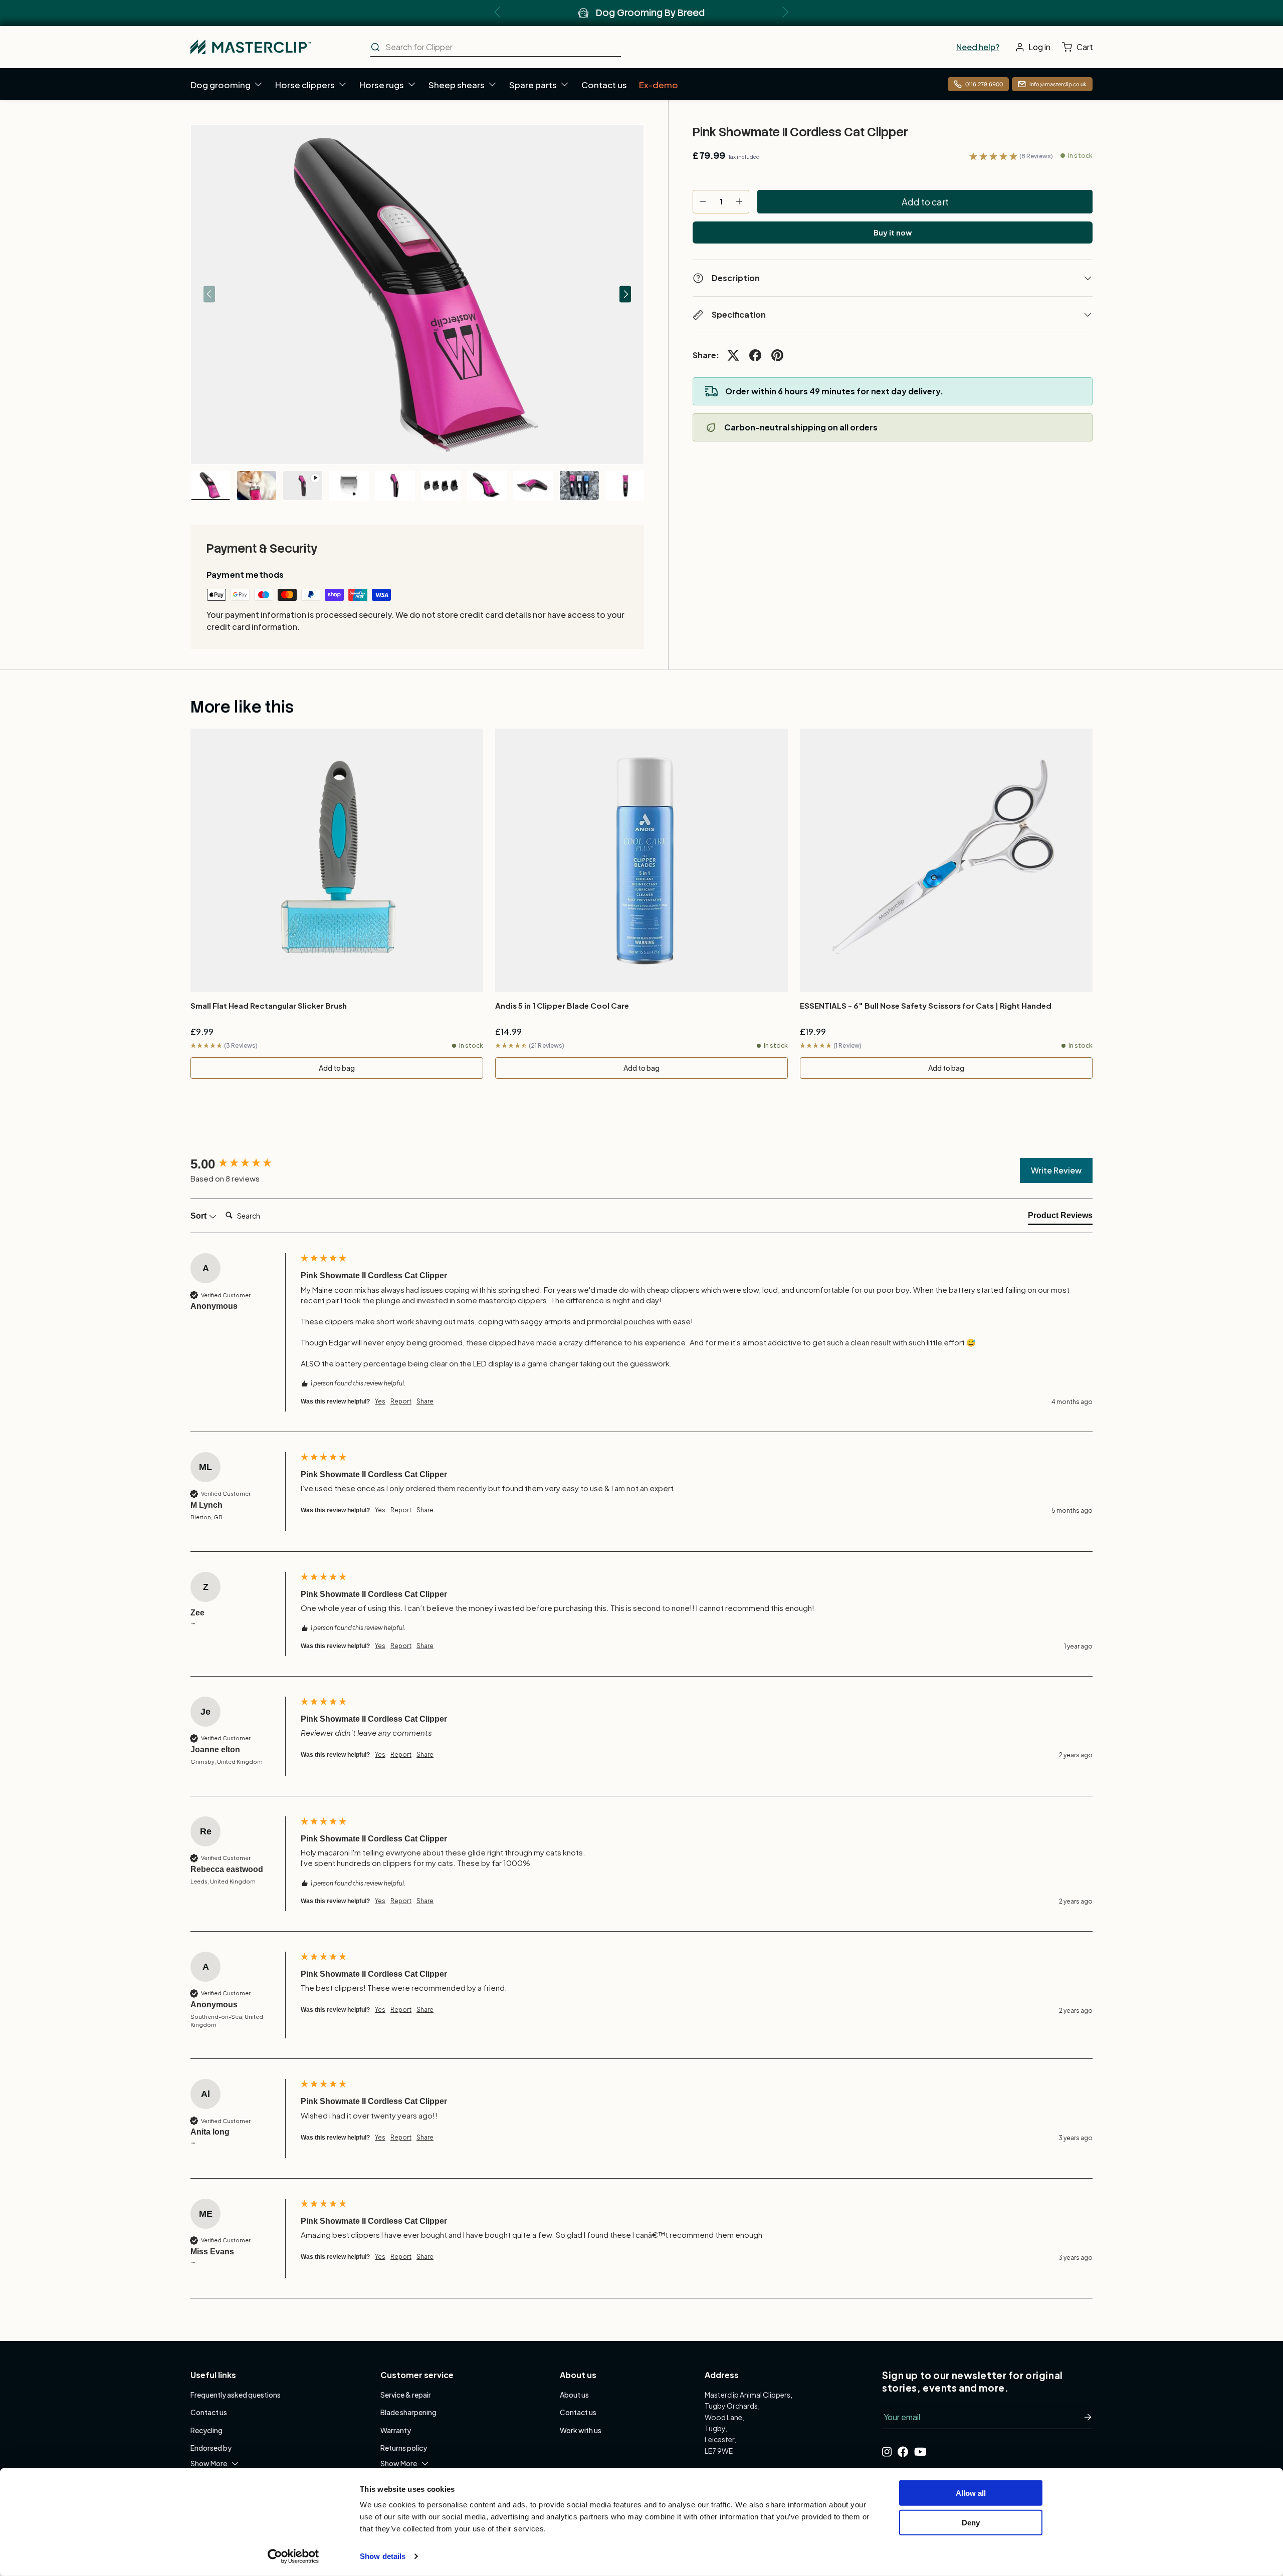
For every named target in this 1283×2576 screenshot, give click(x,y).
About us (574, 2395)
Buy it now (893, 232)
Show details (383, 2556)
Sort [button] (199, 1216)
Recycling (206, 2430)
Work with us (581, 2430)
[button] (1080, 47)
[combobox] (496, 47)
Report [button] (401, 1401)
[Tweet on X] (733, 355)
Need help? (978, 47)
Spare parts (533, 85)
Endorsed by (211, 2448)
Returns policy (404, 2448)
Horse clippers (305, 85)
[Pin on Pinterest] (777, 355)
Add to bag (337, 1068)
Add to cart (925, 202)
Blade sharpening (408, 2412)
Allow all (971, 2493)
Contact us (604, 85)
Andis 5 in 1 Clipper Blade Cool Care (562, 1005)
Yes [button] (380, 1401)
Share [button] (425, 1401)
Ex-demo (659, 85)
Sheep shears (457, 85)
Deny (971, 2522)
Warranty (396, 2430)
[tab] (1060, 1218)
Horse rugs (382, 85)
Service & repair (406, 2395)
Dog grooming (221, 85)
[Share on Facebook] (755, 355)
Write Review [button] (1056, 1170)
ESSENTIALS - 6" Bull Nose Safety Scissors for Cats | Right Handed (926, 1005)
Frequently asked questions (236, 2395)
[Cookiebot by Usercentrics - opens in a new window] (293, 2556)
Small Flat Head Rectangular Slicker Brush (269, 1005)
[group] (243, 1164)
